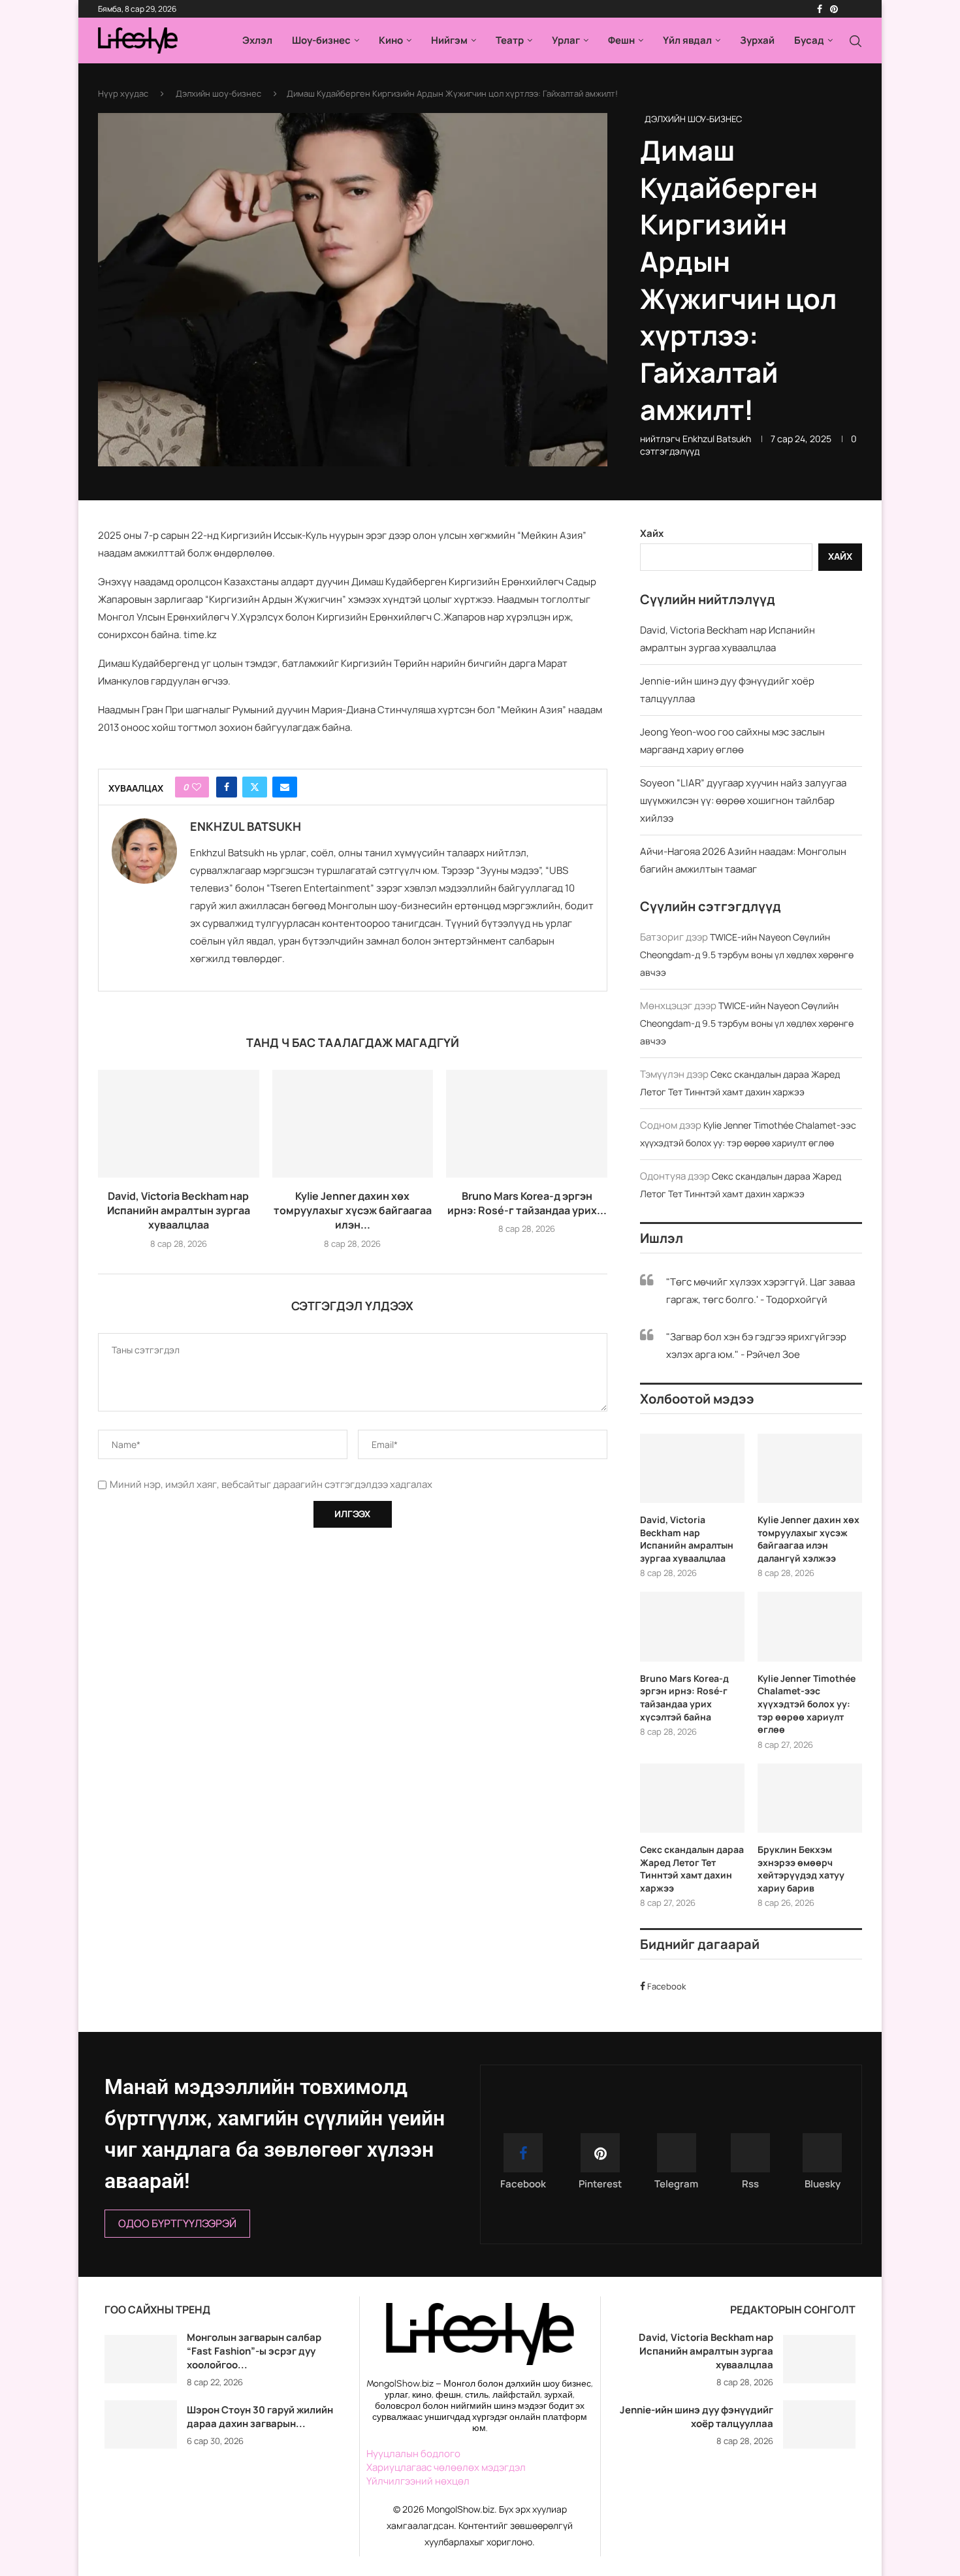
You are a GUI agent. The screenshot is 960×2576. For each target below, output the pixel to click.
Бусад (809, 40)
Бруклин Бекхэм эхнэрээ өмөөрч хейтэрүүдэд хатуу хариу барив (801, 1869)
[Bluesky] (861, 9)
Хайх (652, 533)
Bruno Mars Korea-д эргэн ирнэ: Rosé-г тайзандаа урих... (527, 1203)
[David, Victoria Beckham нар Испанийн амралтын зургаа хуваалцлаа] (179, 1123)
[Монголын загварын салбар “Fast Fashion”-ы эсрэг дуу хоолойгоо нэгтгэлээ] (141, 2359)
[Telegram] (846, 9)
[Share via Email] (285, 787)
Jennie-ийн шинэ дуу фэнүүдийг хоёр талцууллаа (696, 2417)
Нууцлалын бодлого (413, 2454)
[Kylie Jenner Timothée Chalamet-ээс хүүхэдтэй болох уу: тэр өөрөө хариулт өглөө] (810, 1627)
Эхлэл (257, 40)
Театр (510, 40)
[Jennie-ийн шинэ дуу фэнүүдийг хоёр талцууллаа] (819, 2424)
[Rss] (854, 9)
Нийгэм (449, 40)
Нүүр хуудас (123, 93)
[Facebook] (820, 9)
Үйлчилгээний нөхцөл (418, 2481)
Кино (391, 40)
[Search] (856, 41)
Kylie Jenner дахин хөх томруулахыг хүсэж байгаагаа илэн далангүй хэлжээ (808, 1539)
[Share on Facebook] (227, 787)
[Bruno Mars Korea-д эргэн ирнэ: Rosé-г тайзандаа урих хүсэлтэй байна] (527, 1123)
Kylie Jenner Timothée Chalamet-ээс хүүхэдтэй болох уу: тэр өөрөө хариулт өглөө (807, 1704)
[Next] (342, 2311)
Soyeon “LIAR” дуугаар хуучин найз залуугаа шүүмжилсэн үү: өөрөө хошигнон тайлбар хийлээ (743, 800)
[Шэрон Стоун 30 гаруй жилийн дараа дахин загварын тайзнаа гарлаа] (141, 2424)
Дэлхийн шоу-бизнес (218, 93)
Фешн (621, 40)
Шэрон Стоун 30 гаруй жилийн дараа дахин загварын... (260, 2417)
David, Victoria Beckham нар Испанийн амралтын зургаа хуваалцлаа (179, 1211)
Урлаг (566, 40)
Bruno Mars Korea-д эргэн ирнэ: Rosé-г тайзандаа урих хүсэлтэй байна (684, 1698)
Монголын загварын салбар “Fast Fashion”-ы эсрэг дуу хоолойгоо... (254, 2351)
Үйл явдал (687, 40)
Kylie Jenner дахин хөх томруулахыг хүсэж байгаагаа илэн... (353, 1211)
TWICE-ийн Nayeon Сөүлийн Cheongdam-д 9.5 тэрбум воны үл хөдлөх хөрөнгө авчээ (747, 955)
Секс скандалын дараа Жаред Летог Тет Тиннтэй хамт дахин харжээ (692, 1869)
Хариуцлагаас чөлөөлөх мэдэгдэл (446, 2467)
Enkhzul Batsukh (717, 439)
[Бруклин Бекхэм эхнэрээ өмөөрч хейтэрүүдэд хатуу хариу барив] (810, 1798)
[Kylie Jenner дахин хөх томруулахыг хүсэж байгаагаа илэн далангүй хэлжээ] (353, 1123)
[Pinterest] (834, 9)
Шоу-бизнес (321, 40)
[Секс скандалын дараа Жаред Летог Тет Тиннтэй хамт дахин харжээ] (692, 1798)
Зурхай (757, 40)
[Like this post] (197, 787)
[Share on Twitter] (255, 787)
